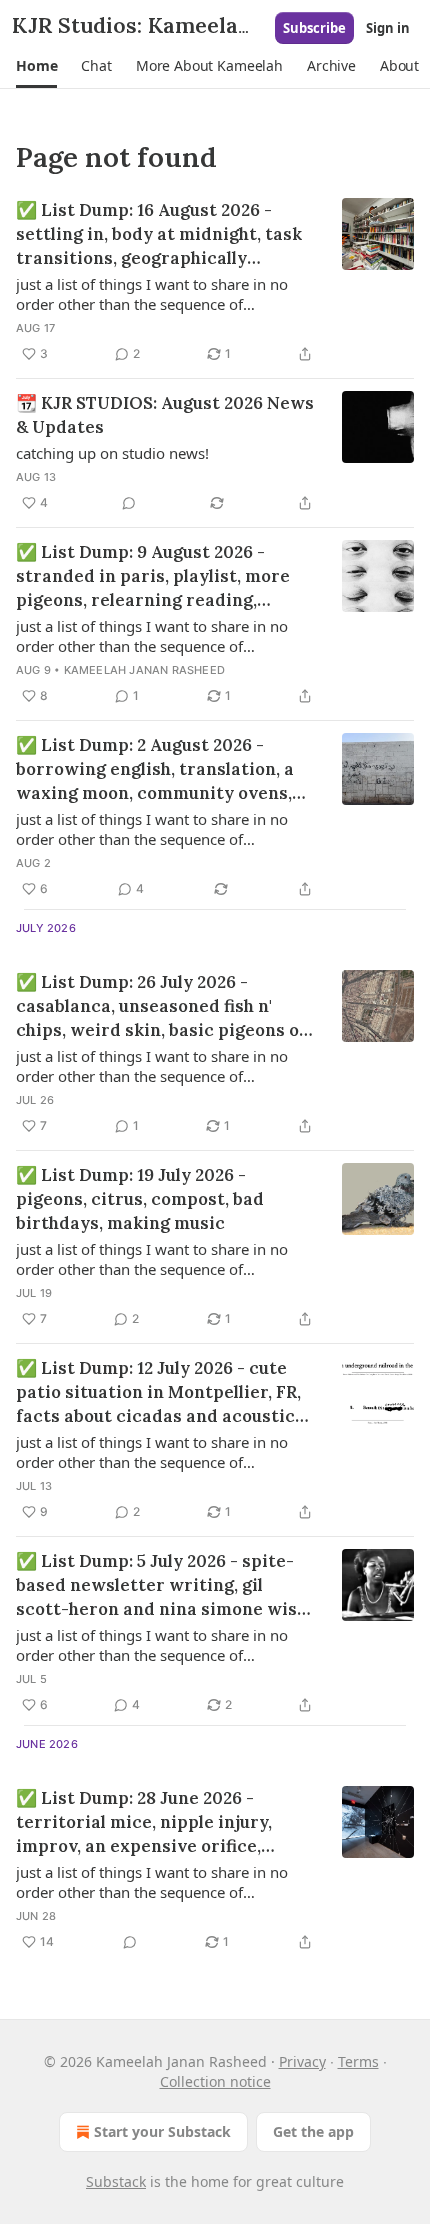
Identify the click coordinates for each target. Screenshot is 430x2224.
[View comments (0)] (129, 503)
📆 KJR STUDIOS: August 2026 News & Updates (165, 415)
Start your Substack (162, 2131)
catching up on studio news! (112, 453)
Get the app (313, 2131)
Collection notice (215, 2081)
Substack (116, 2181)
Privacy (302, 2061)
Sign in (388, 28)
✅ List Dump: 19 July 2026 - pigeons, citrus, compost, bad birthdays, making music (140, 1199)
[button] (36, 66)
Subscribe (314, 28)
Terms (358, 2061)
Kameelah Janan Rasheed (144, 670)
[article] (215, 282)
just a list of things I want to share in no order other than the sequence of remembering (152, 294)
